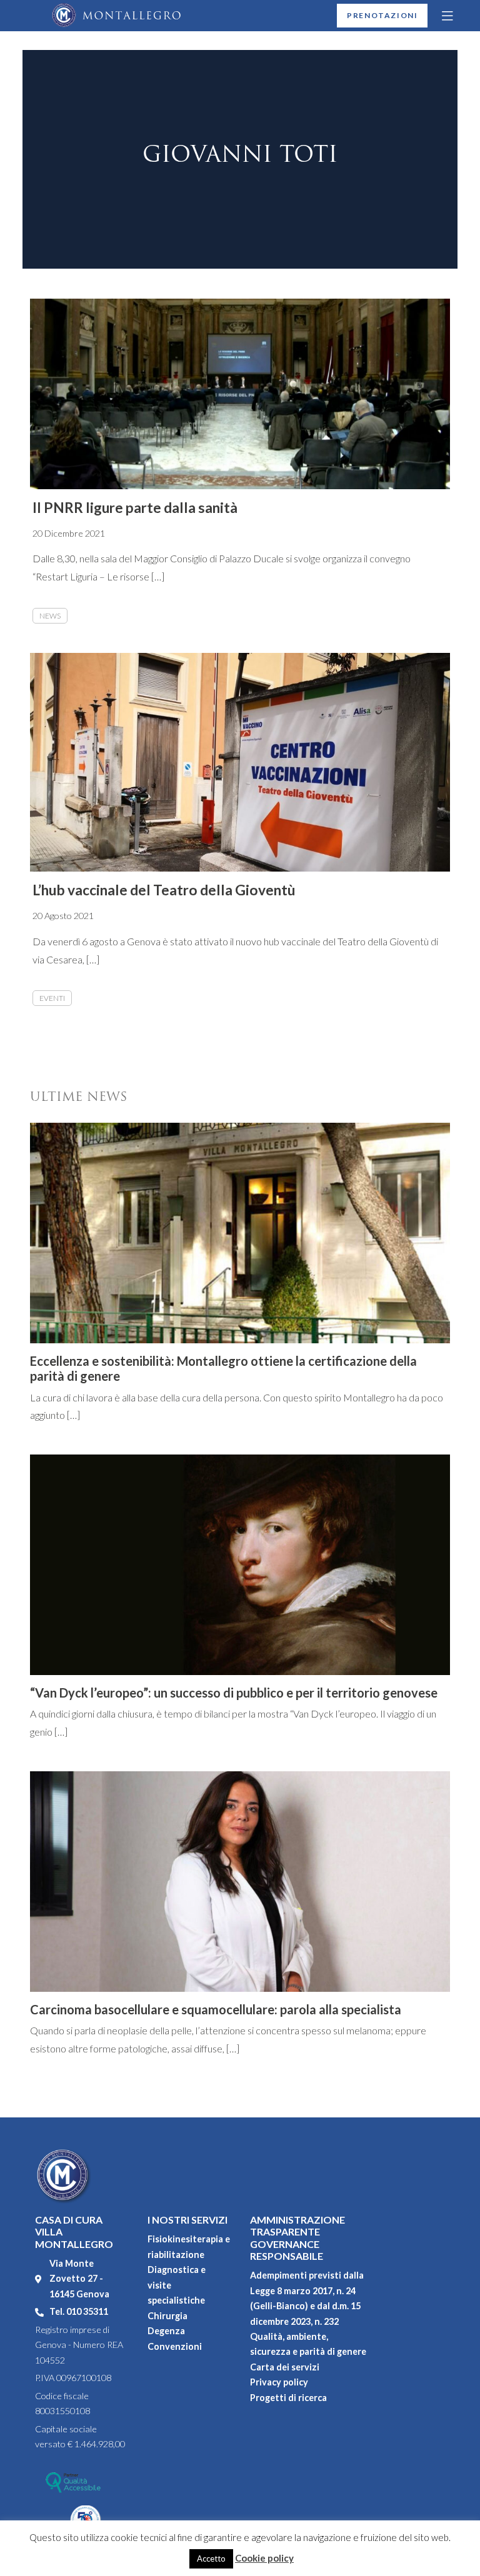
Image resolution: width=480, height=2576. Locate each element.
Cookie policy (264, 2558)
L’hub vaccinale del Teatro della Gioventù (164, 890)
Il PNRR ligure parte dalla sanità (135, 508)
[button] (448, 16)
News (50, 616)
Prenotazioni (382, 15)
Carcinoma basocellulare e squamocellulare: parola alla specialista (216, 2009)
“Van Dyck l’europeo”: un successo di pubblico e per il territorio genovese (234, 1693)
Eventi (52, 998)
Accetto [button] (211, 2559)
